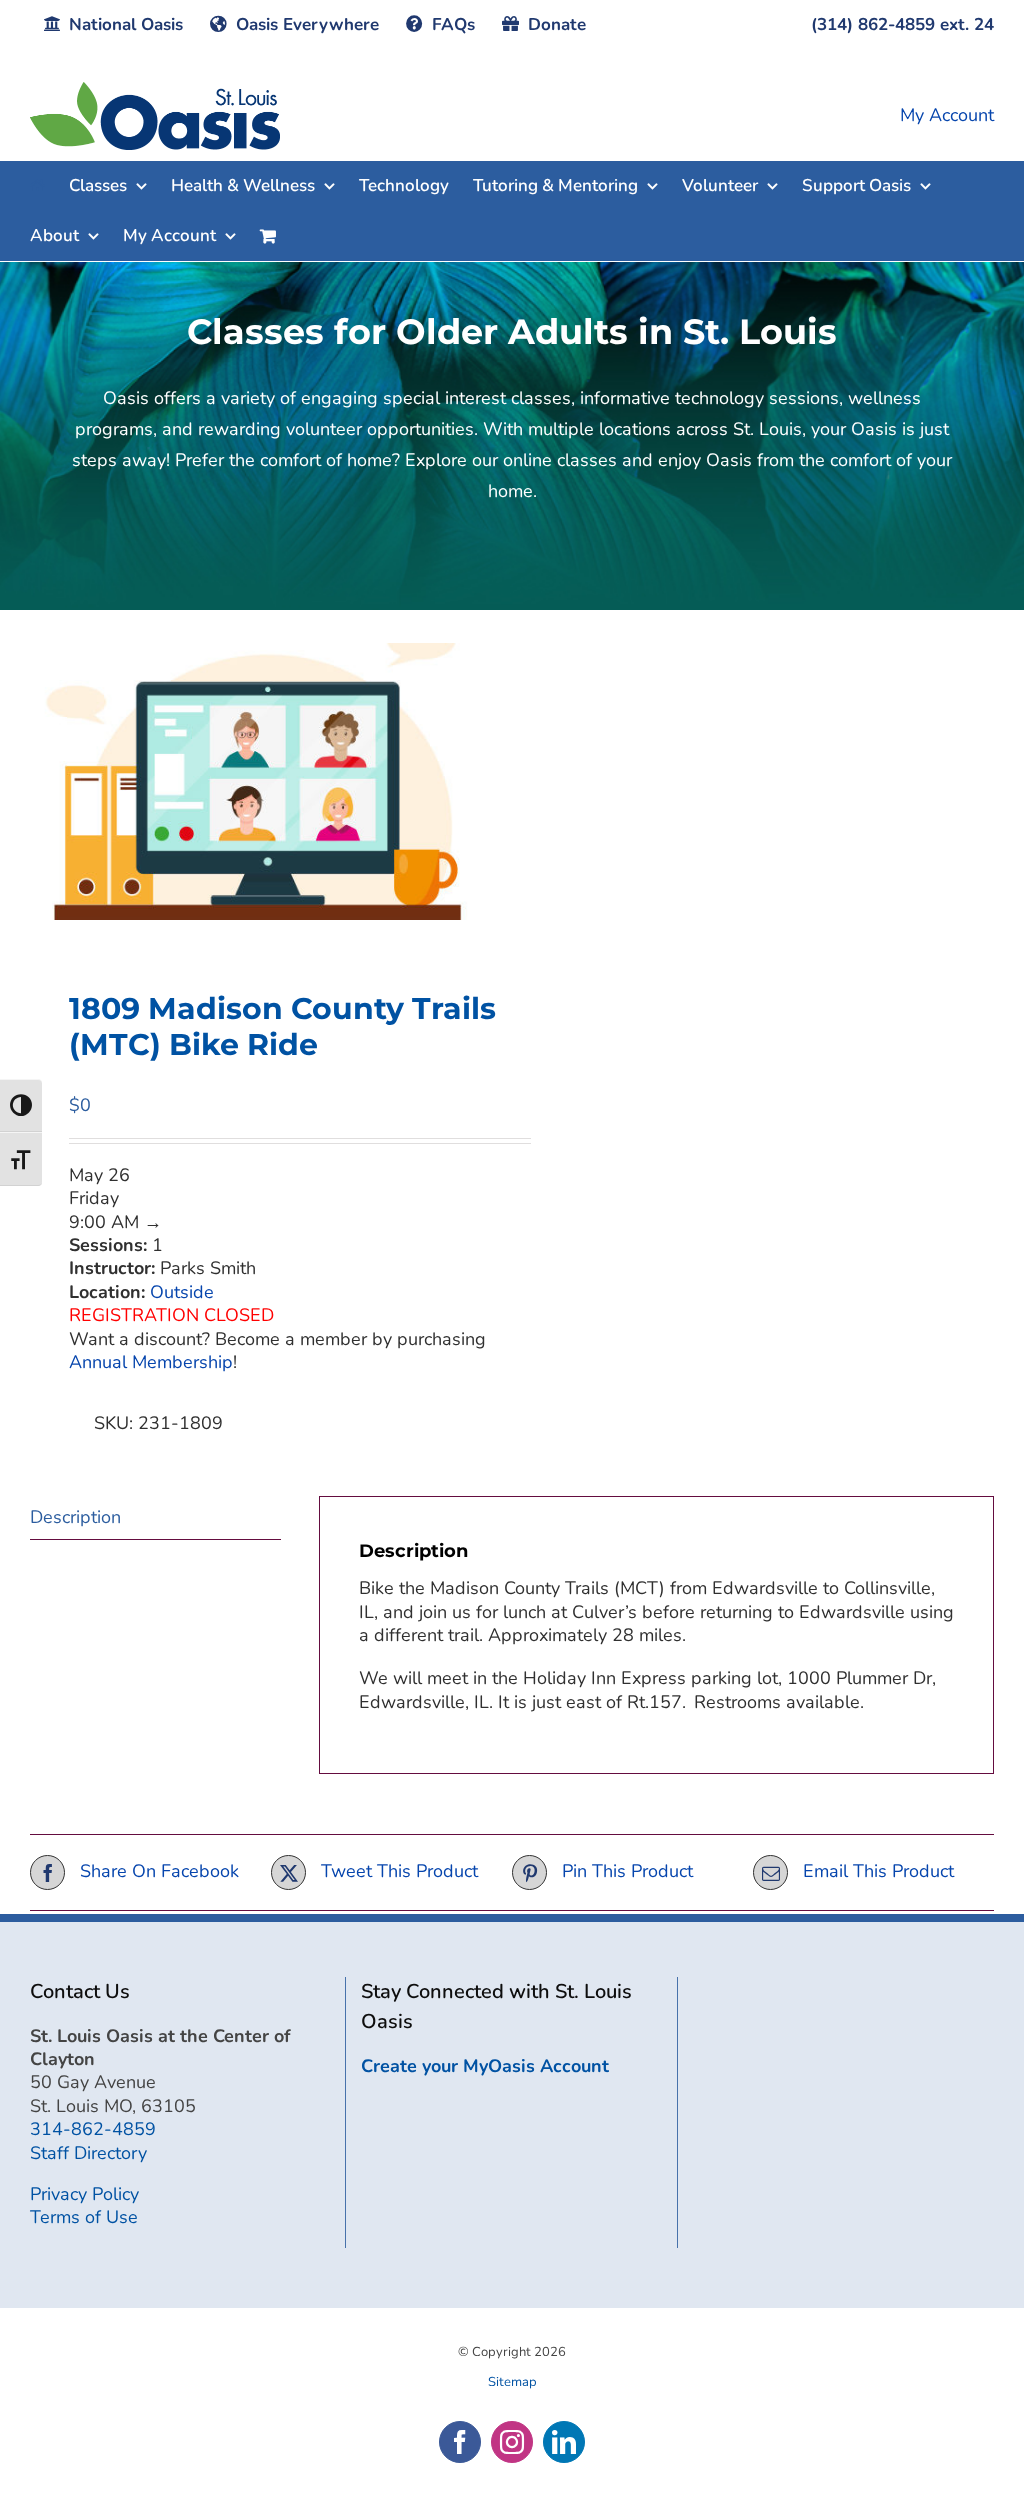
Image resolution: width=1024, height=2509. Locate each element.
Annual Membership (151, 1362)
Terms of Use (84, 2217)
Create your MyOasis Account (485, 2066)
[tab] (155, 1518)
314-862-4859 (93, 2129)
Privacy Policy (84, 2194)
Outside (182, 1292)
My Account (947, 115)
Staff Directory (88, 2153)
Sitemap (512, 2382)
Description (75, 1517)
